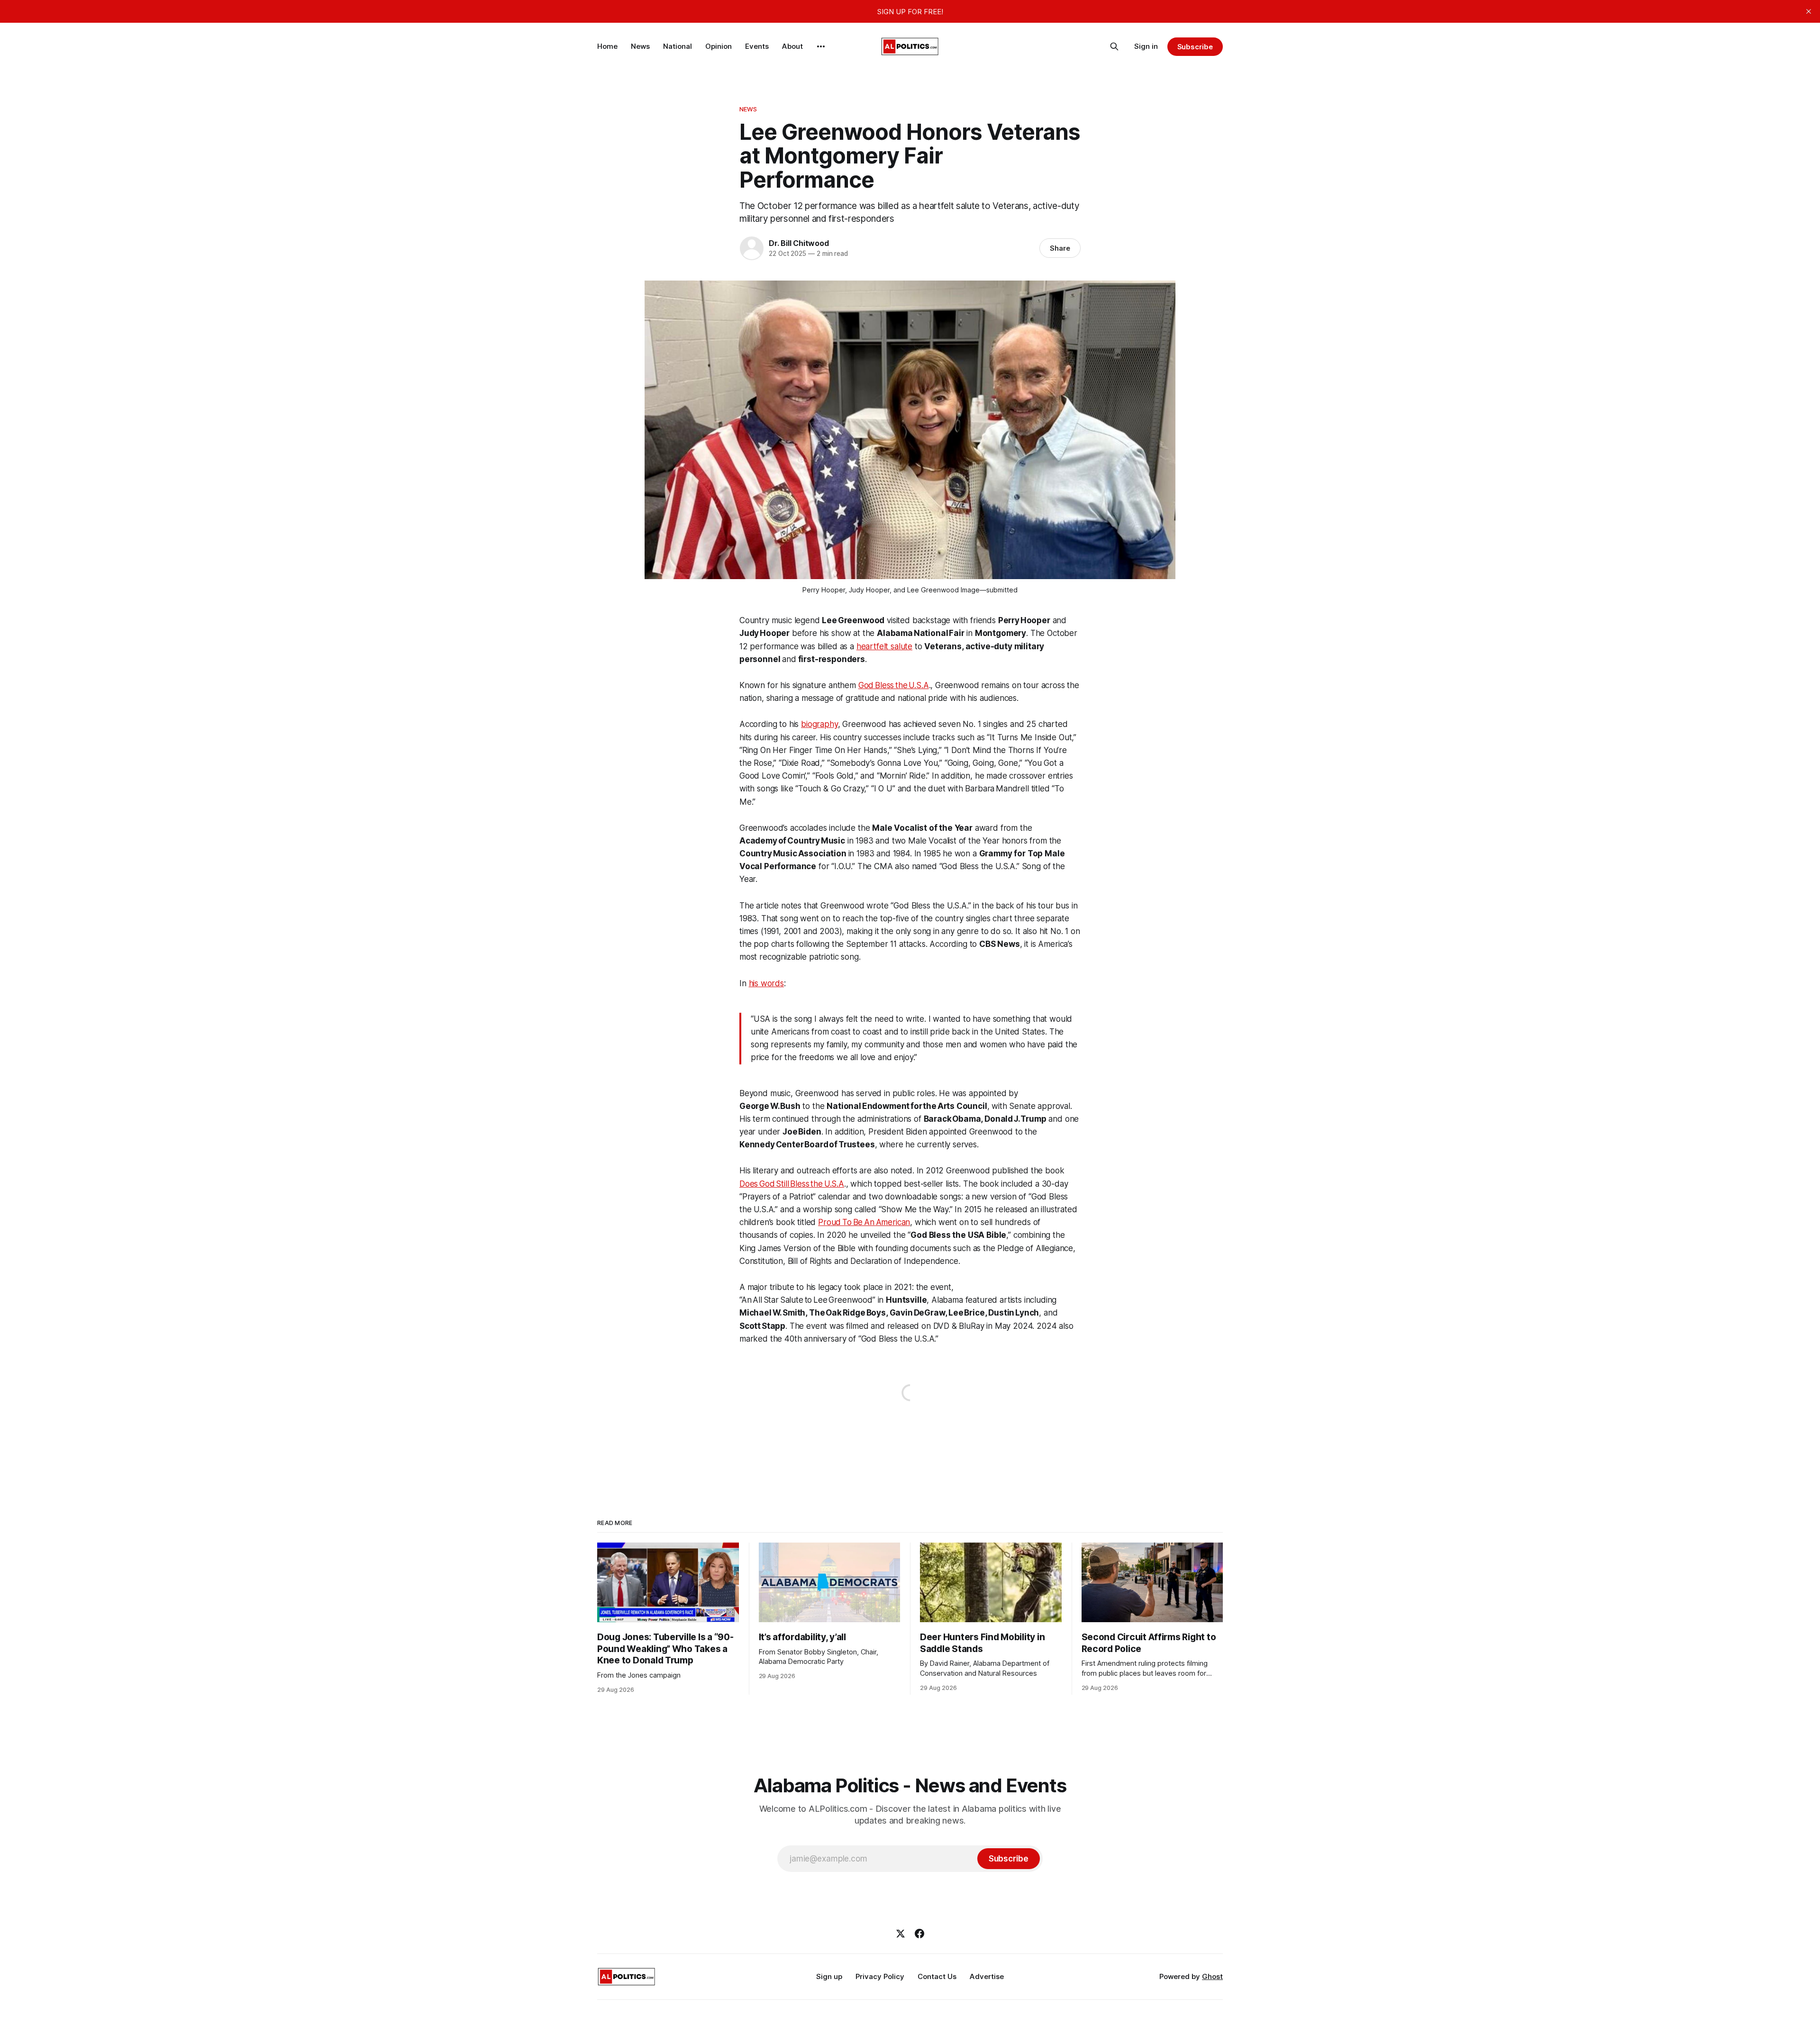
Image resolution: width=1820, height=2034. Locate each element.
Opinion (719, 46)
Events (757, 46)
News (640, 46)
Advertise (987, 1976)
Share (1060, 248)
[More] (821, 46)
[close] (1809, 11)
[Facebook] (919, 1934)
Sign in (1146, 46)
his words (766, 983)
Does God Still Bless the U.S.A (792, 1184)
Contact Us (937, 1976)
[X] (901, 1934)
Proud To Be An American (864, 1222)
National (678, 46)
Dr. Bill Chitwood (799, 243)
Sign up (829, 1976)
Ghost (1212, 1976)
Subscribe (1195, 47)
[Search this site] (1114, 46)
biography (819, 724)
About (792, 46)
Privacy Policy (880, 1976)
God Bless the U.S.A (894, 685)
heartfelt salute (884, 646)
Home (607, 46)
